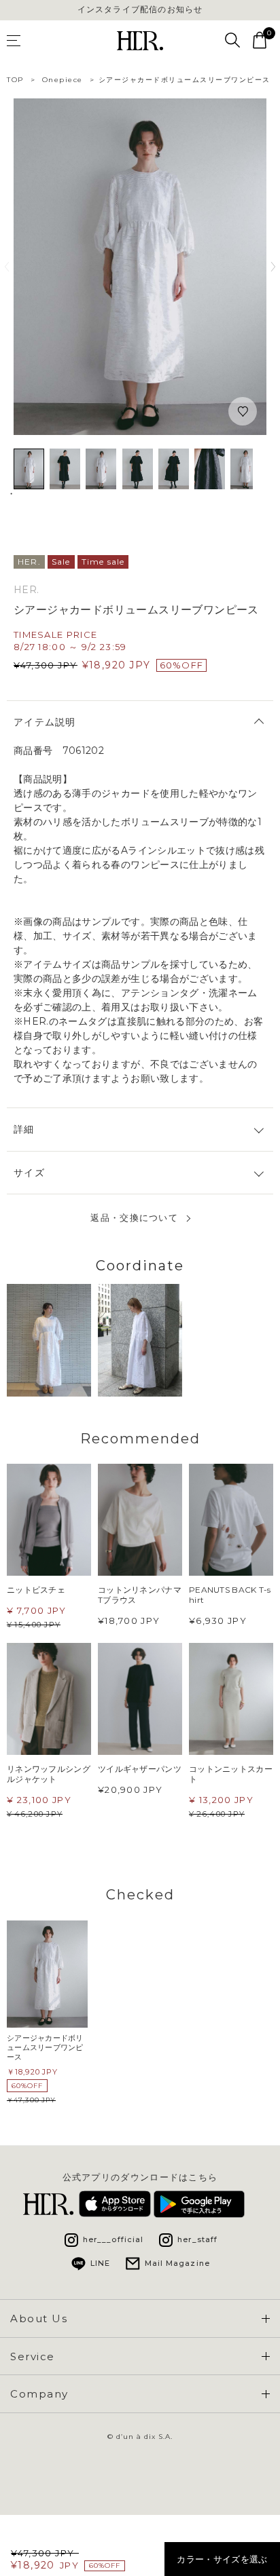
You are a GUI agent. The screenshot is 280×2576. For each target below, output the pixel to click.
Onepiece (63, 80)
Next (273, 267)
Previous (7, 267)
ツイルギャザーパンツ (140, 1769)
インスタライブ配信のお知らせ (140, 10)
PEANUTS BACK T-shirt (230, 1595)
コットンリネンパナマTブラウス (140, 1595)
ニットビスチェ (36, 1590)
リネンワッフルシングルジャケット (49, 1774)
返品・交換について (134, 1218)
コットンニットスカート (231, 1774)
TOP (15, 80)
